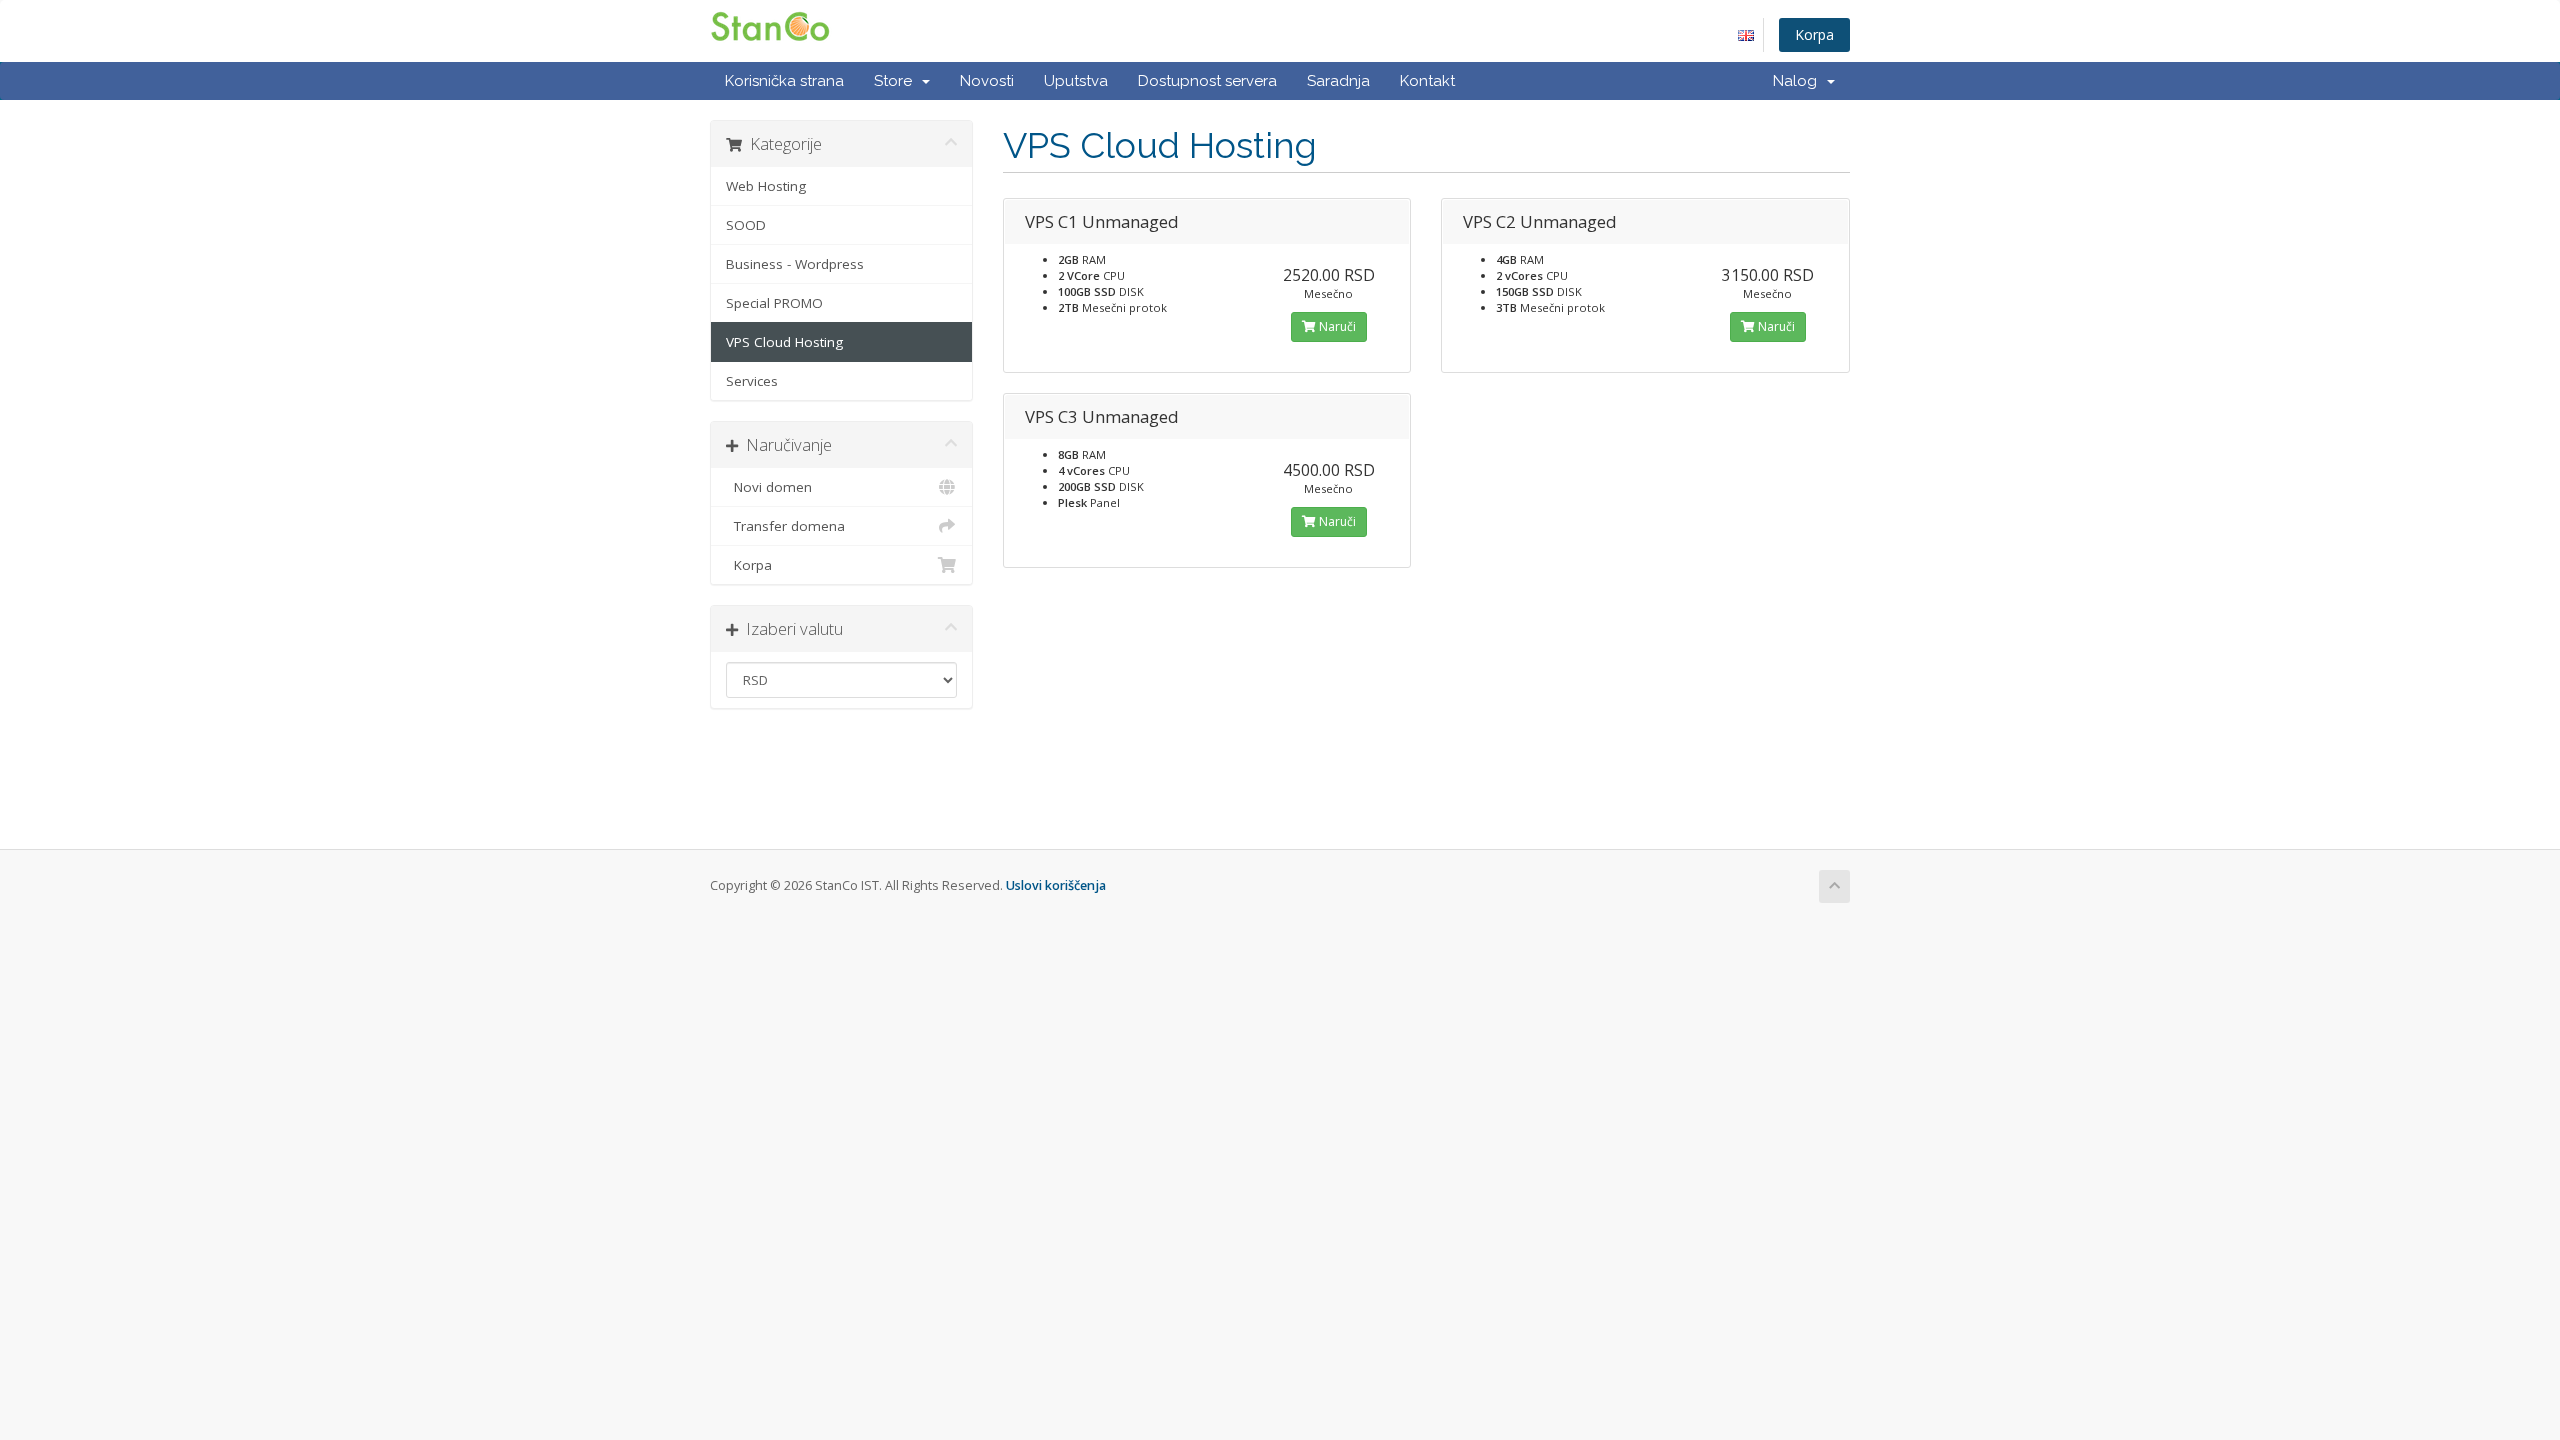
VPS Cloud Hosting (784, 342)
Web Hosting (766, 186)
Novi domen (769, 487)
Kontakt (1427, 81)
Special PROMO (774, 303)
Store (897, 81)
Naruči (1336, 326)
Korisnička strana (784, 81)
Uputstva (1076, 81)
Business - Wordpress (795, 264)
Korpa (1814, 34)
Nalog (1799, 81)
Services (752, 381)
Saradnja (1338, 81)
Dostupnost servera (1207, 81)
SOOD (746, 225)
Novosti (987, 81)
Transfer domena (785, 526)
